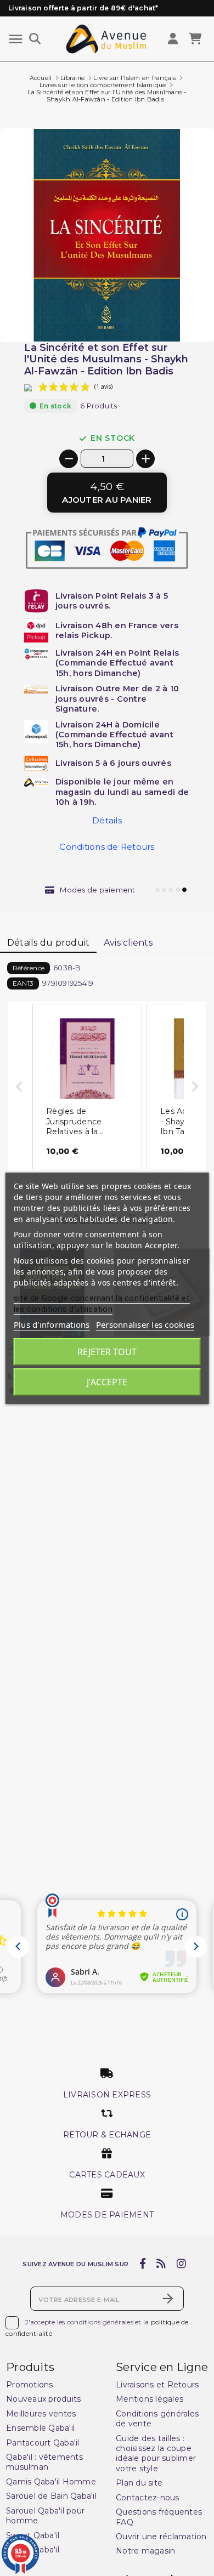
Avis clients (128, 943)
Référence (29, 968)
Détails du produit (49, 943)
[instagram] (181, 2264)
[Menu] (16, 39)
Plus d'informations (52, 1324)
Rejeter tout (107, 1352)
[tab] (48, 943)
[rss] (161, 2264)
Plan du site (139, 2483)
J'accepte (107, 1382)
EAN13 (23, 983)
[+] (145, 459)
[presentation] (168, 316)
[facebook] (142, 2264)
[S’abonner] (168, 2299)
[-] (69, 459)
